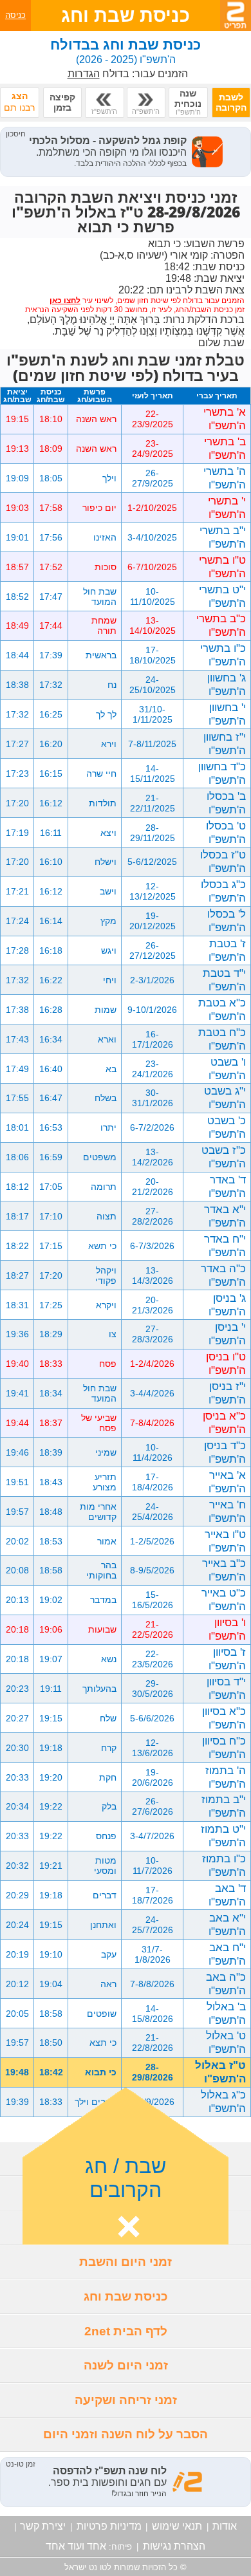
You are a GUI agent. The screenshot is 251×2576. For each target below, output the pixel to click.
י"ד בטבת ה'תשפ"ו (224, 980)
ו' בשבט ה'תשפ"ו (227, 1069)
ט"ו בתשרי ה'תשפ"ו (222, 567)
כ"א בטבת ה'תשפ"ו (222, 1009)
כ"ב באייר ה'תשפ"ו (224, 1570)
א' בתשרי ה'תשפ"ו (225, 419)
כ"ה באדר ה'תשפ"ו (223, 1275)
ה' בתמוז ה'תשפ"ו (226, 1777)
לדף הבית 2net (126, 2331)
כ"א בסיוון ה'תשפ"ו (224, 1718)
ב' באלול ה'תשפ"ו (226, 2013)
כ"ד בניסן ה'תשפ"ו (225, 1452)
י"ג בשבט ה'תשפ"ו (225, 1098)
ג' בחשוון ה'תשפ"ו (227, 684)
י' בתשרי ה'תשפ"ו (227, 507)
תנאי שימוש (177, 2526)
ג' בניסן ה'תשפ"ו (227, 1305)
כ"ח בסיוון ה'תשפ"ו (224, 1747)
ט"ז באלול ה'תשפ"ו (220, 2072)
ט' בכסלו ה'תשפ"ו (226, 832)
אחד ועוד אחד (76, 2546)
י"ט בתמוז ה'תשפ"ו (223, 1836)
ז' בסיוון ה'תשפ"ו (227, 1659)
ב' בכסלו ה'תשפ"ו (226, 803)
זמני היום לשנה (126, 2365)
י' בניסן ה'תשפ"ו (227, 1334)
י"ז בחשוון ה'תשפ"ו (225, 744)
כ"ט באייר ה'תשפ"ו (224, 1599)
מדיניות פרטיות (109, 2526)
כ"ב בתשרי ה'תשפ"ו (221, 625)
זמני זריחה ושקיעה (126, 2400)
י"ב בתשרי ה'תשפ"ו (223, 537)
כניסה (15, 15)
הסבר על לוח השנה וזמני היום (126, 2434)
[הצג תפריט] (236, 15)
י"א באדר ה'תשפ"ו (225, 1216)
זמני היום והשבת (126, 2262)
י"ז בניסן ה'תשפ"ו (227, 1393)
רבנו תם (19, 102)
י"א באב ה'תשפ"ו (227, 1924)
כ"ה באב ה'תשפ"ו (226, 1984)
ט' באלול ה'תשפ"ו (226, 2042)
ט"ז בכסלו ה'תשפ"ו (223, 861)
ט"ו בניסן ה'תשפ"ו (226, 1363)
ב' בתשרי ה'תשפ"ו (225, 448)
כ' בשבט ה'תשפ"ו (227, 1127)
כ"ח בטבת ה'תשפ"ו (222, 1039)
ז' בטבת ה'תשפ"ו (227, 950)
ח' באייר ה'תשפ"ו (227, 1511)
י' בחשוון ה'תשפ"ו (227, 714)
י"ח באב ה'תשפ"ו (227, 1954)
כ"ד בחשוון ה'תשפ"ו (222, 773)
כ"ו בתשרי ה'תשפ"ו (223, 655)
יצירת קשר (43, 2526)
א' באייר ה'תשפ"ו (227, 1482)
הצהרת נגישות (174, 2546)
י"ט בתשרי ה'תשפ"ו (222, 596)
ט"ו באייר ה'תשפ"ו (225, 1541)
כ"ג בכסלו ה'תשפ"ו (223, 891)
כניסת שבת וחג (126, 2296)
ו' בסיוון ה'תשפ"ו (227, 1629)
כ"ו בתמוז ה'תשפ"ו (224, 1865)
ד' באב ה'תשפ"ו (227, 1895)
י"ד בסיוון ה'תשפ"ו (226, 1688)
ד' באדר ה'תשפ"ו (227, 1186)
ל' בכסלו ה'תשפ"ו (227, 921)
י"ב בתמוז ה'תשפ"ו (224, 1806)
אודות (225, 2526)
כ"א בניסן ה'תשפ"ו (224, 1422)
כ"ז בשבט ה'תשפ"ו (224, 1157)
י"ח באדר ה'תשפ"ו (225, 1246)
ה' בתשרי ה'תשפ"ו (225, 478)
